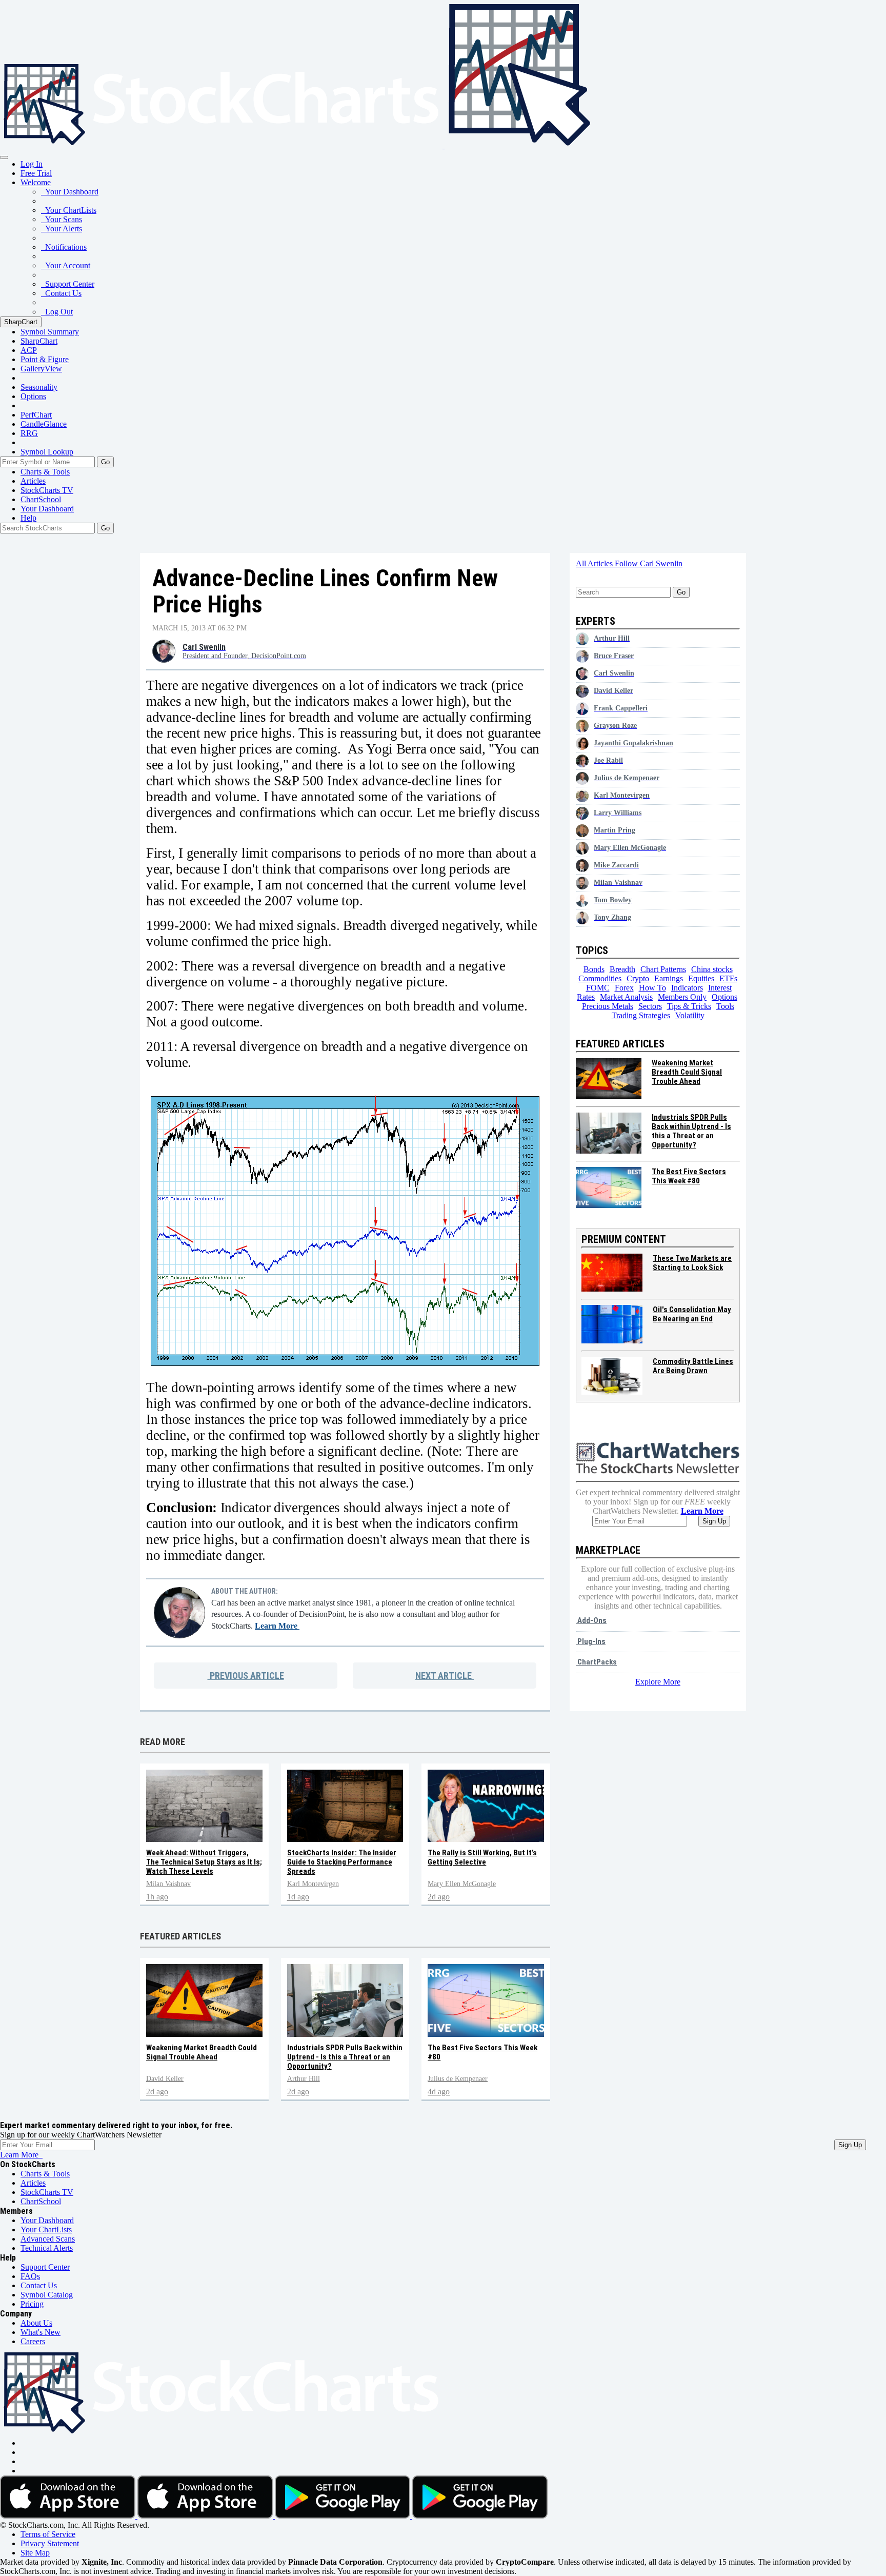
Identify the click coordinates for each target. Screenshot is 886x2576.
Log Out (57, 312)
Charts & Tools (45, 472)
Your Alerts (62, 229)
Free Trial (36, 173)
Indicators (687, 988)
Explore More (658, 1682)
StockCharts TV (47, 490)
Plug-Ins (591, 1641)
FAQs (30, 2276)
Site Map (35, 2553)
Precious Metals (608, 1006)
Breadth (622, 969)
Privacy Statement (50, 2543)
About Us (36, 2323)
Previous (246, 1676)
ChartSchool (41, 499)
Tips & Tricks (689, 1006)
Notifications (64, 247)
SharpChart (21, 322)
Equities (701, 978)
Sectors (650, 1006)
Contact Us (61, 293)
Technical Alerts (47, 2248)
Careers (33, 2341)
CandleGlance (44, 424)
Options (33, 396)
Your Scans (62, 219)
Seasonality (39, 387)
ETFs (728, 978)
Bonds (594, 969)
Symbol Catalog (47, 2295)
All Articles (595, 563)
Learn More (277, 1626)
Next (444, 1676)
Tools (725, 1006)
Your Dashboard (70, 192)
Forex (624, 988)
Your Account (66, 265)
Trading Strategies (641, 1015)
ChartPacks (596, 1662)
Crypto (638, 978)
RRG (29, 433)
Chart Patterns (663, 969)
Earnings (669, 978)
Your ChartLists (69, 210)
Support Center (68, 284)
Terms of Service (48, 2534)
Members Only (682, 997)
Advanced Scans (48, 2239)
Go (105, 462)
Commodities (600, 978)
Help (28, 518)
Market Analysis (626, 997)
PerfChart (36, 415)
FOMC (598, 988)
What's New (41, 2332)
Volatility (690, 1015)
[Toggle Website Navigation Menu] (4, 157)
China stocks (712, 969)
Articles (33, 481)
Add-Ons (591, 1620)
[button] (36, 182)
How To (652, 988)
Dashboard (47, 509)
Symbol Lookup (47, 452)
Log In (32, 164)
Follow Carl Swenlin (649, 563)
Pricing (32, 2304)
